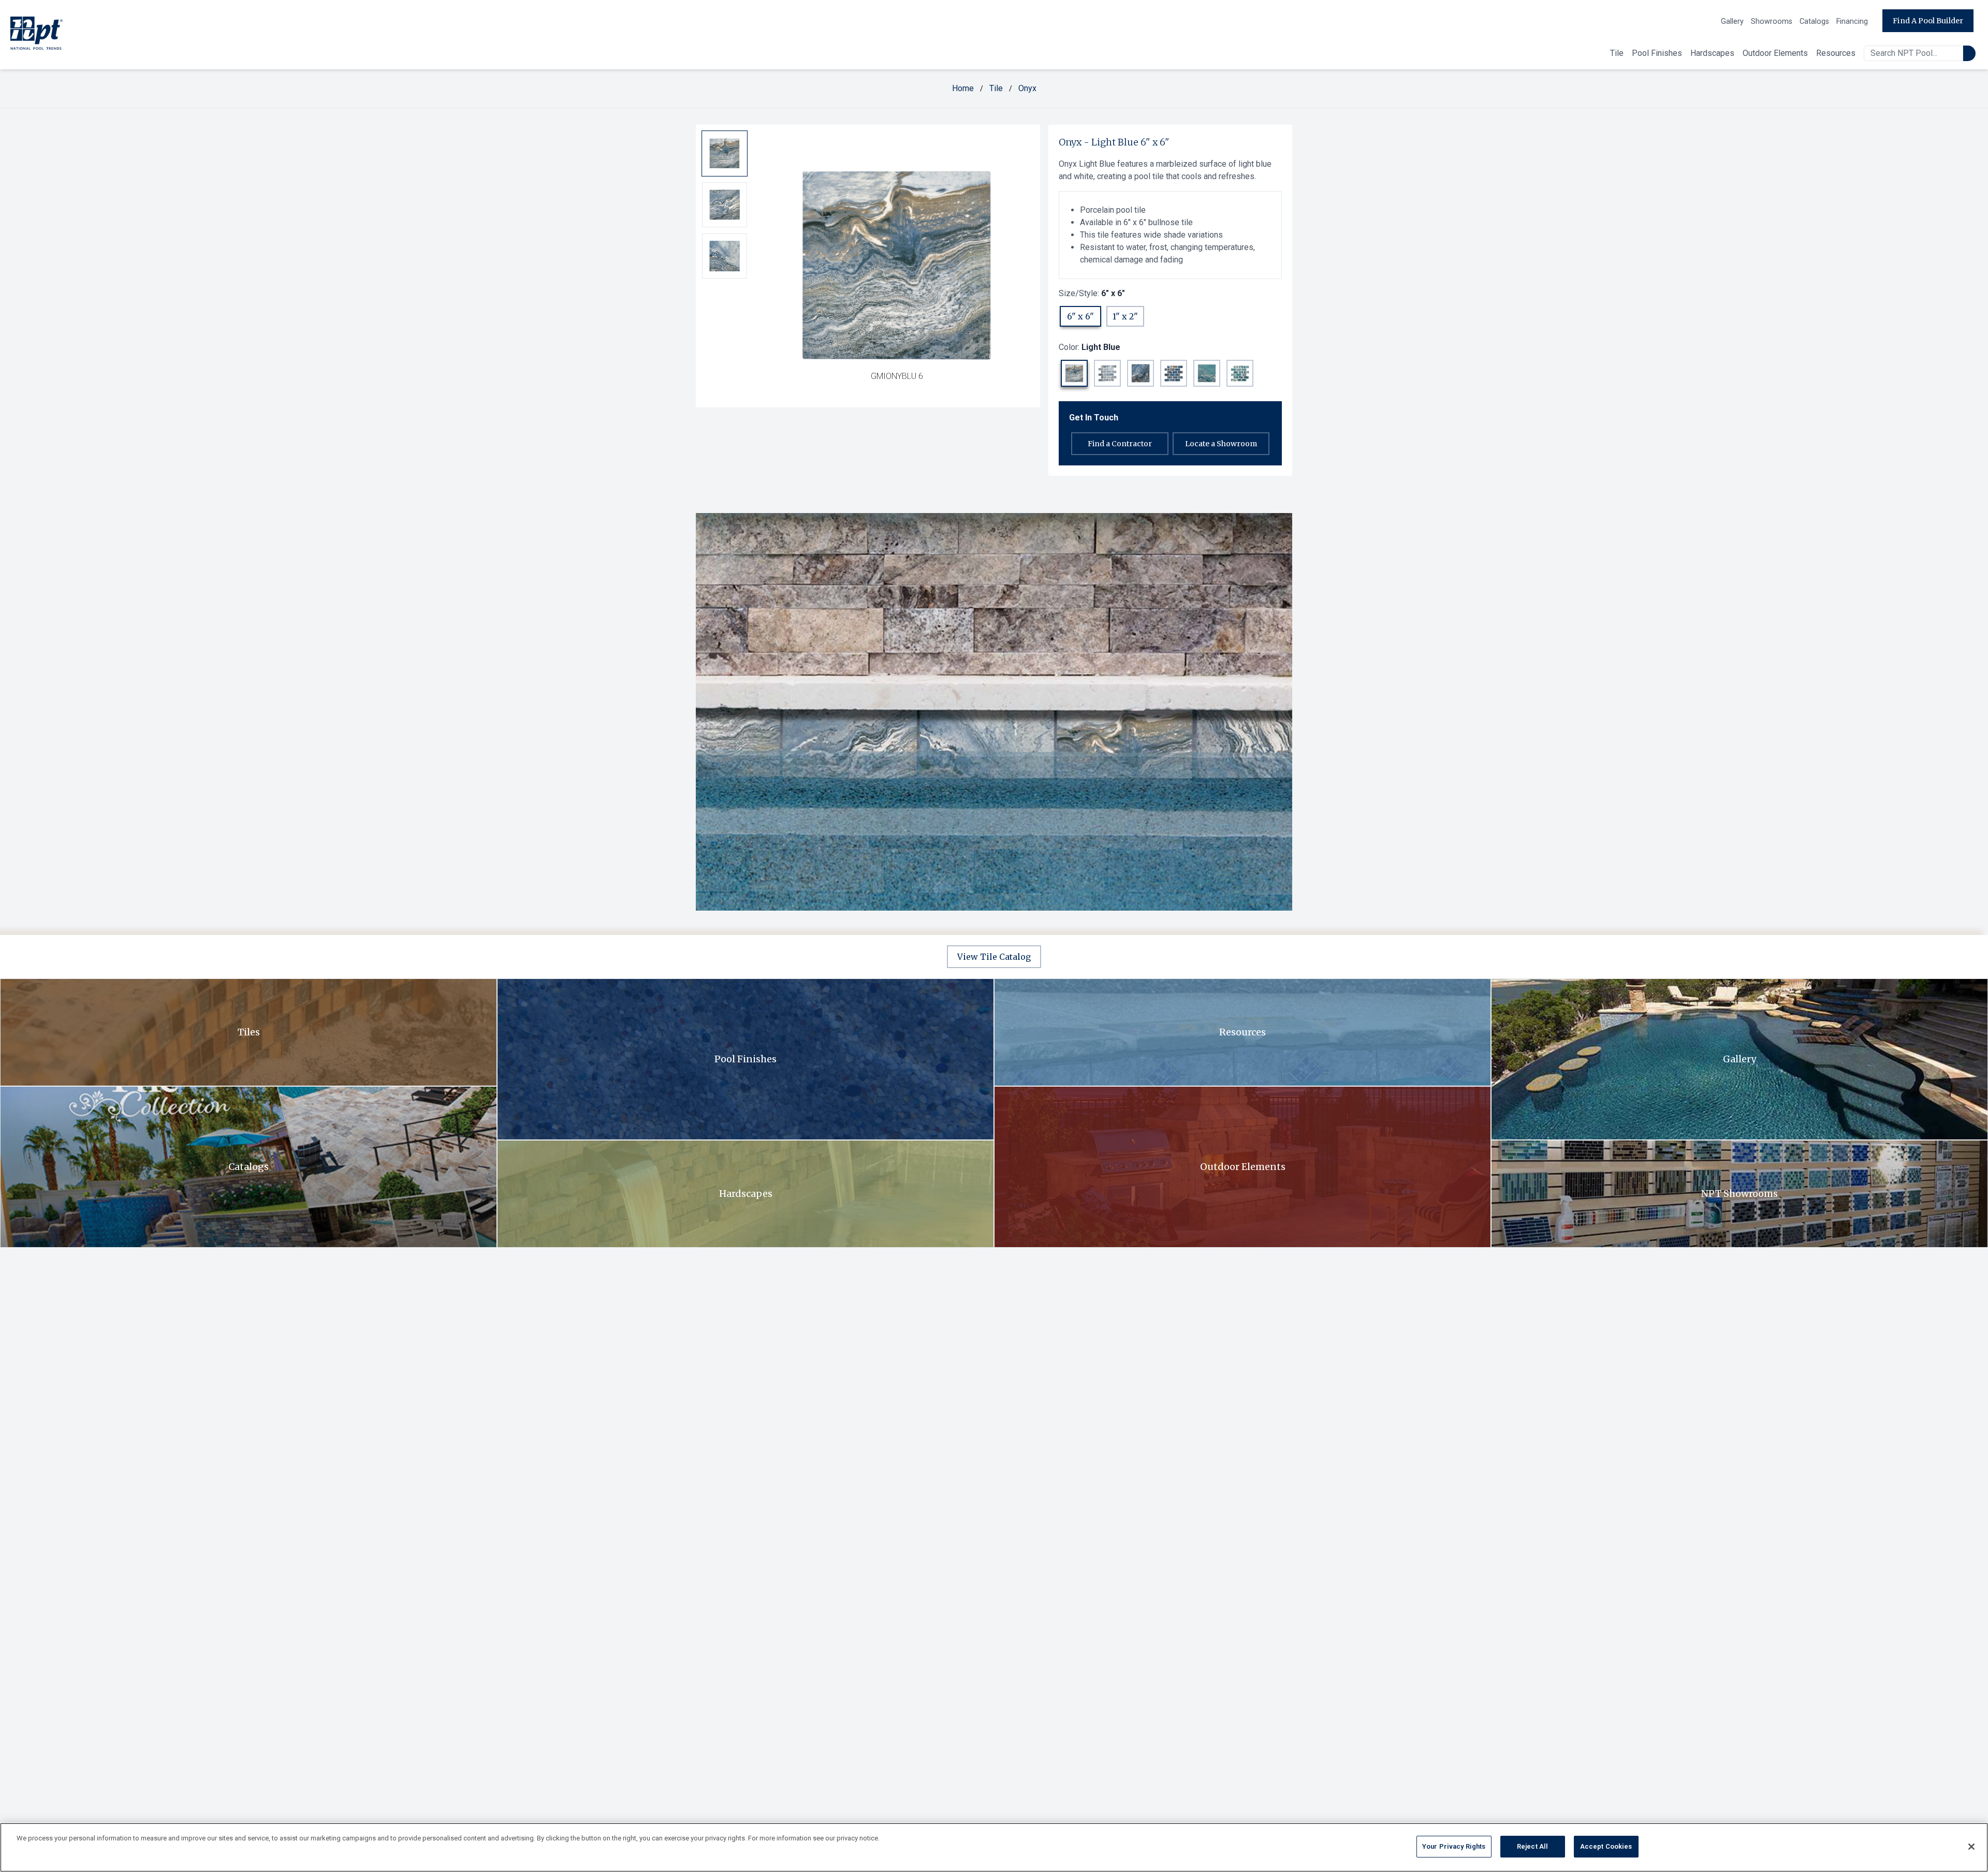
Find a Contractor (1120, 444)
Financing (1852, 21)
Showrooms (1772, 21)
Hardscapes (1712, 53)
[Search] (1969, 53)
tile (996, 88)
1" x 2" (1125, 316)
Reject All (1532, 1846)
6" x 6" (1080, 316)
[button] (1074, 373)
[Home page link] (36, 35)
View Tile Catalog (994, 957)
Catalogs (1814, 21)
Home (963, 88)
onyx (1027, 88)
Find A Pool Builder (1928, 21)
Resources (1836, 53)
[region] (994, 1847)
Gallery (1732, 21)
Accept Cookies (1606, 1846)
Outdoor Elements (1775, 53)
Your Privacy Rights (1454, 1846)
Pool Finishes (1657, 53)
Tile (1617, 53)
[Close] (1971, 1847)
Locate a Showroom (1221, 444)
